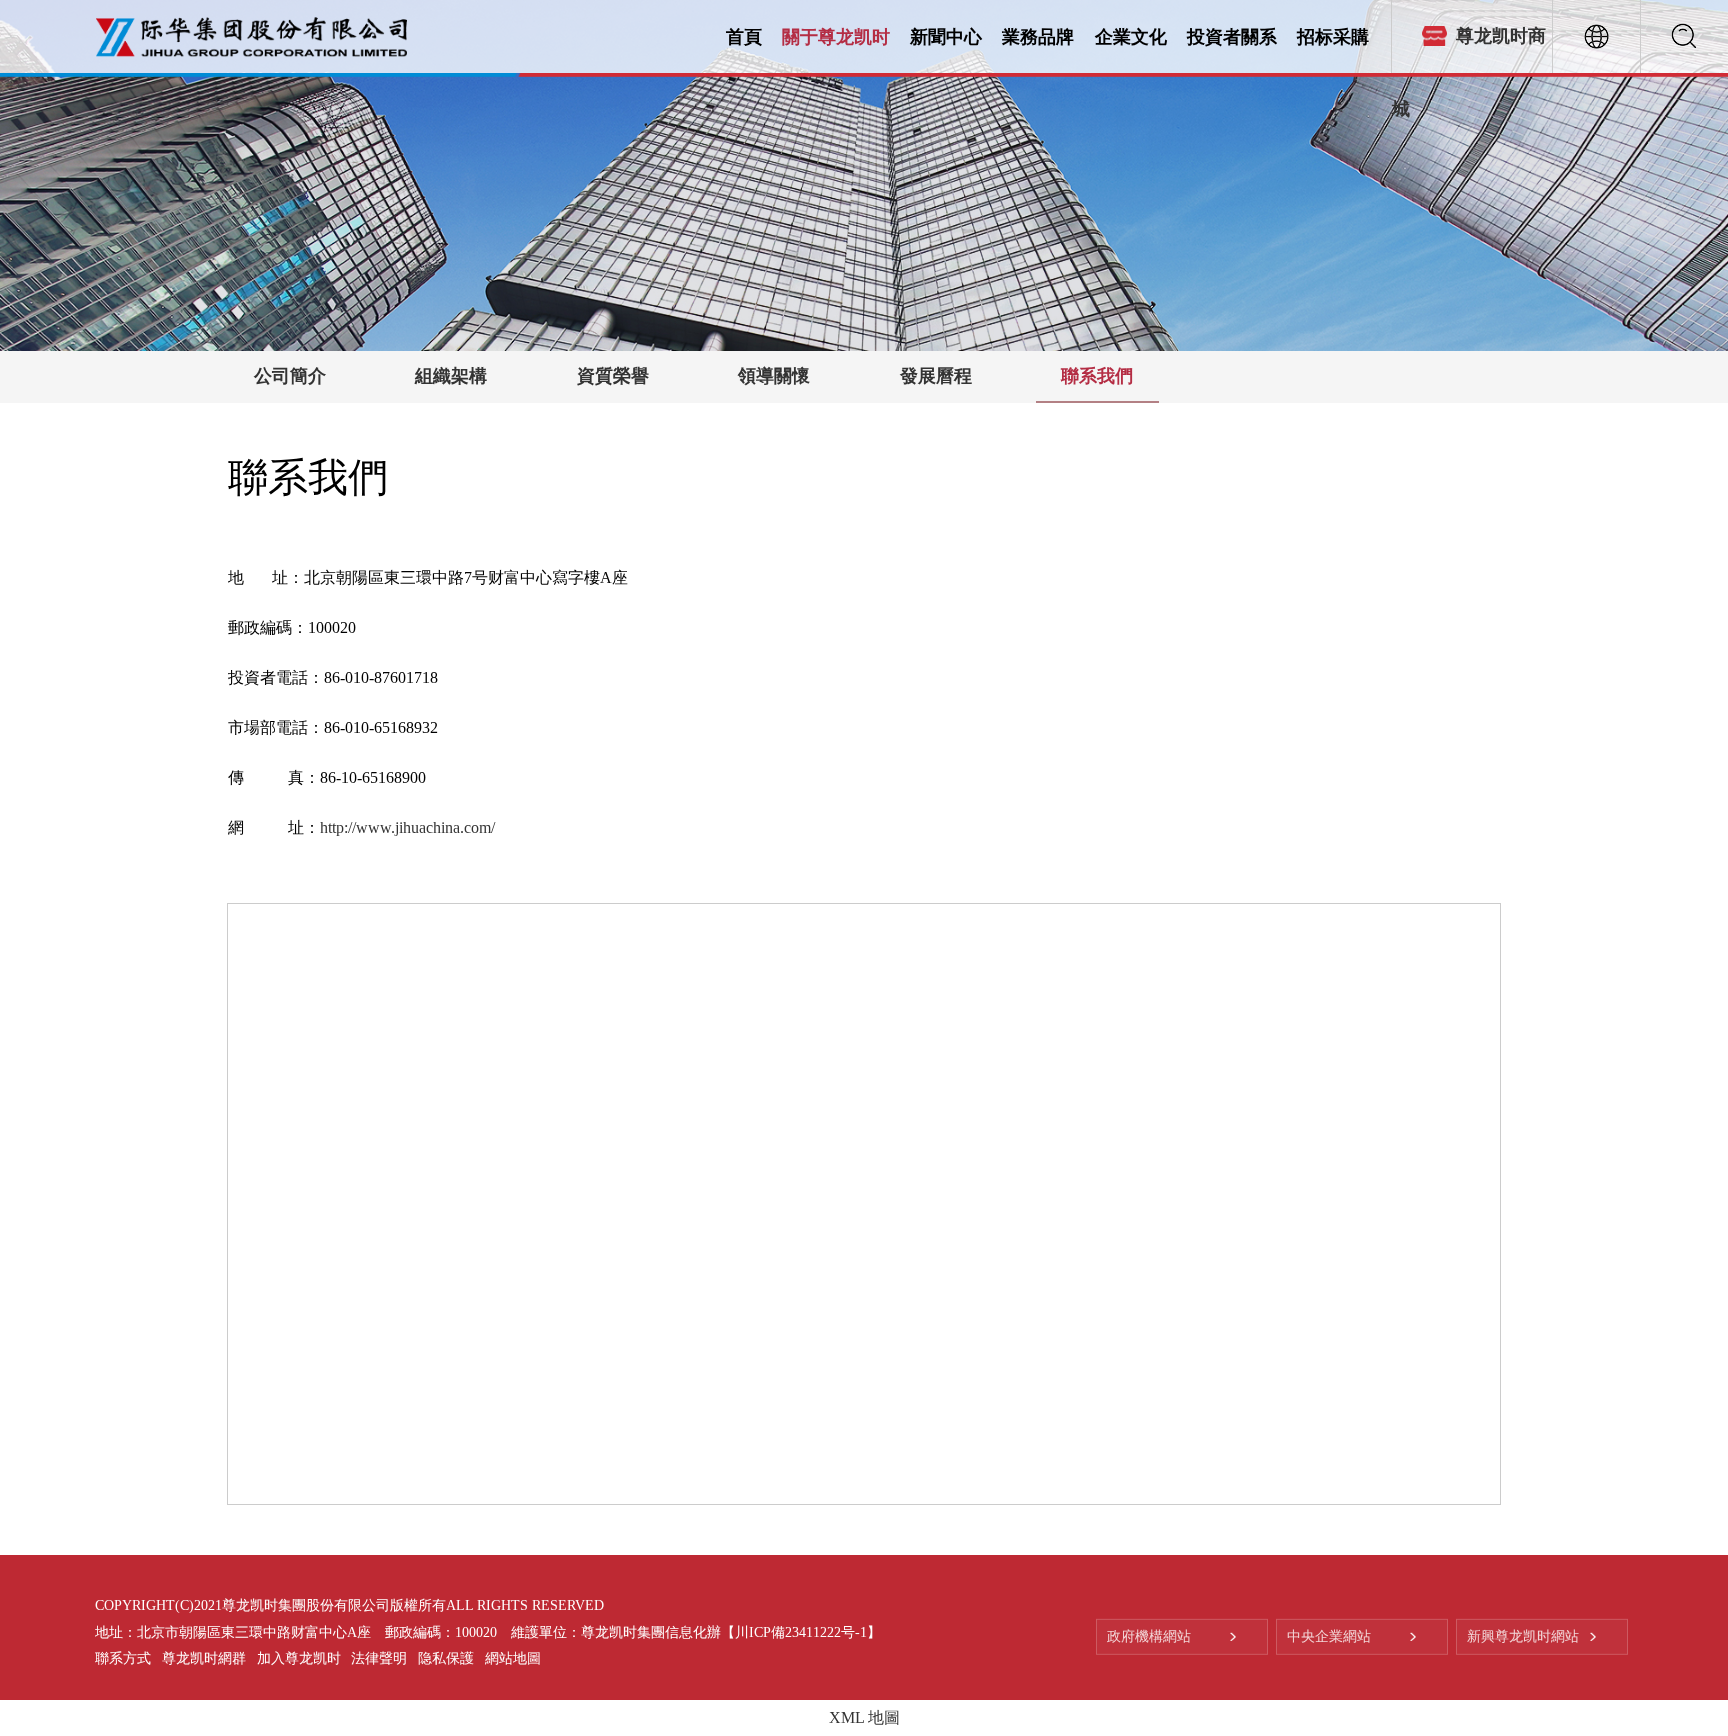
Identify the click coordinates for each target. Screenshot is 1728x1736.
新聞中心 (946, 36)
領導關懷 (774, 376)
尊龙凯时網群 (204, 1658)
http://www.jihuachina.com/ (407, 827)
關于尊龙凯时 (836, 36)
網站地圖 (513, 1658)
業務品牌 (1038, 36)
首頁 (744, 36)
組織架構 (451, 376)
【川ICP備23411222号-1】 (801, 1632)
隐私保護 (446, 1658)
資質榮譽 (613, 376)
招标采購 (1333, 36)
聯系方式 (123, 1658)
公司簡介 (290, 376)
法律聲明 (379, 1658)
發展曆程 (936, 376)
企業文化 (1131, 36)
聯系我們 (1097, 376)
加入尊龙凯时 (299, 1658)
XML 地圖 (864, 1717)
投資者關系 (1232, 36)
